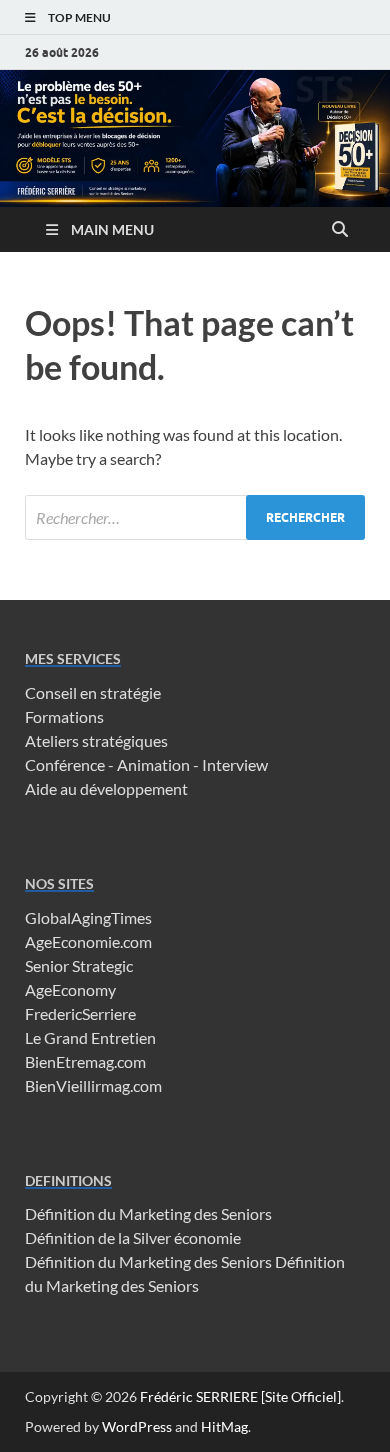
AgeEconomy (70, 989)
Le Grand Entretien (90, 1037)
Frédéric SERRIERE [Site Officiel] (240, 1396)
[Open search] (340, 230)
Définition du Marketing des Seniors (148, 1213)
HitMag (224, 1426)
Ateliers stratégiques (96, 740)
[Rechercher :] (195, 517)
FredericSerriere (80, 1013)
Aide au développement (106, 788)
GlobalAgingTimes (88, 917)
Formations (64, 716)
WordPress (137, 1426)
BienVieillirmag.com (93, 1085)
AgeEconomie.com (88, 941)
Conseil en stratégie (93, 692)
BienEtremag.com (85, 1061)
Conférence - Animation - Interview (146, 764)
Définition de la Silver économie (133, 1237)
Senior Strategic (79, 965)
